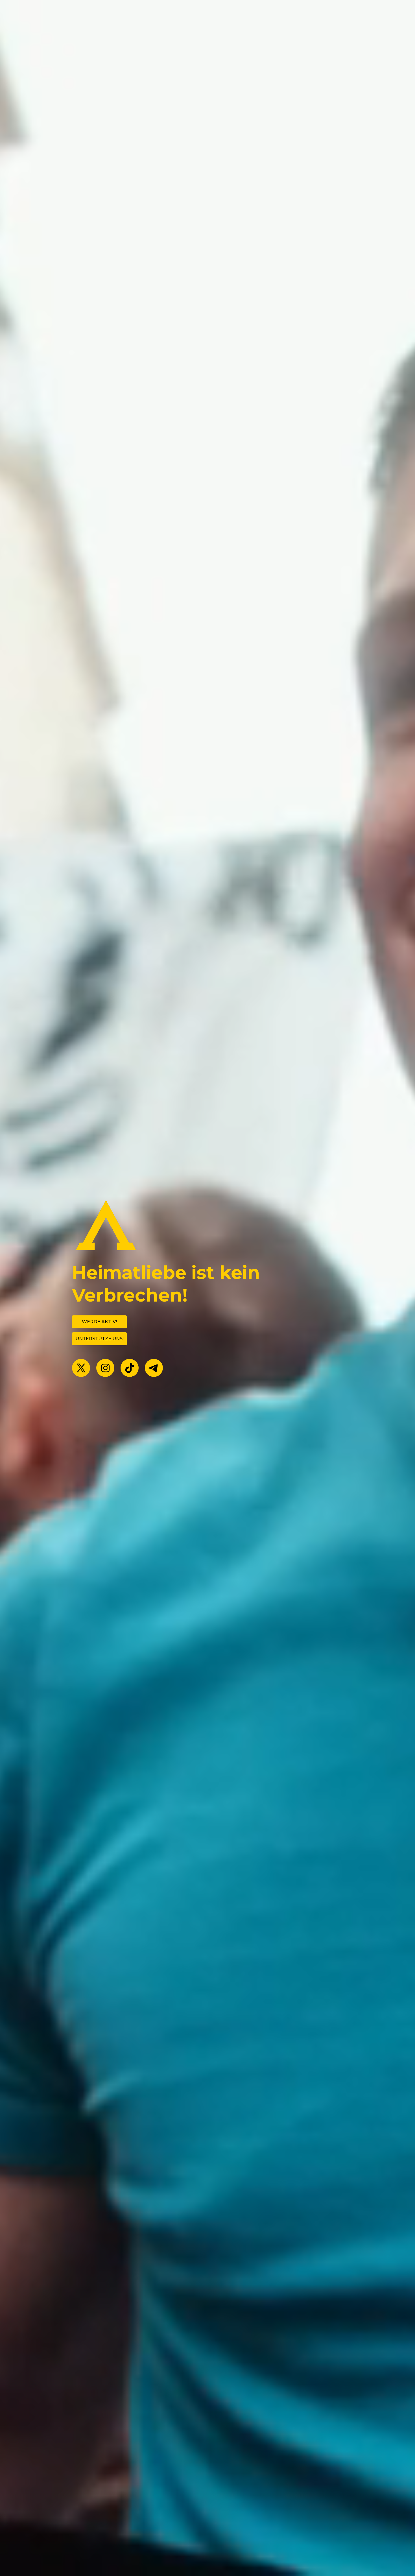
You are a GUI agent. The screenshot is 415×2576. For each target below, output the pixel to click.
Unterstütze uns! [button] (100, 1339)
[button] (81, 1368)
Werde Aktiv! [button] (99, 1322)
